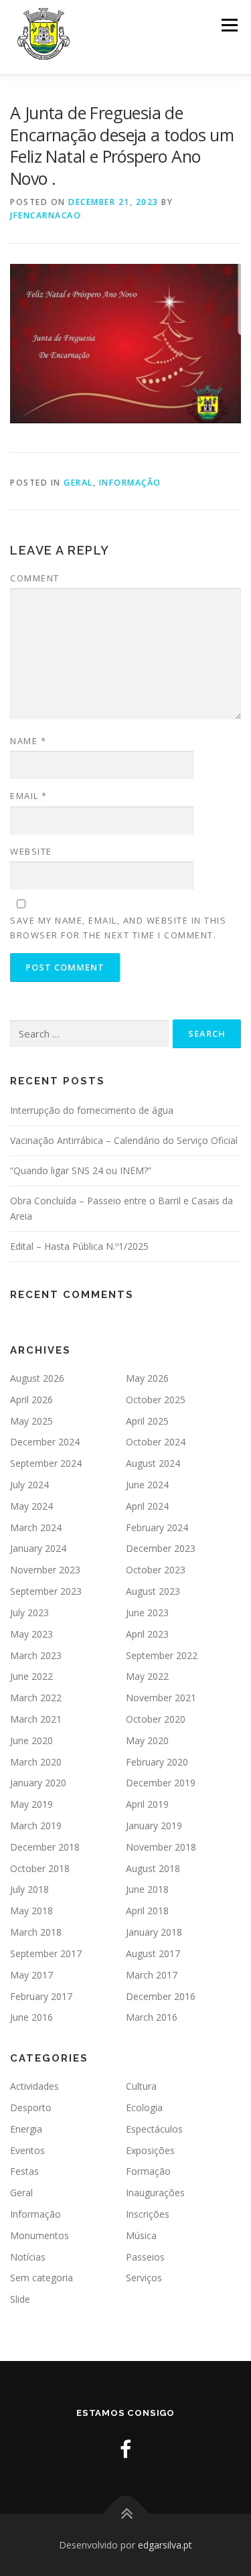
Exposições (150, 2150)
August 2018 (153, 1868)
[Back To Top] (125, 2513)
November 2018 (161, 1847)
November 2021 (161, 1698)
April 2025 (147, 1421)
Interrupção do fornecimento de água (92, 1110)
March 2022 (36, 1698)
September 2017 (46, 1953)
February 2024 (157, 1527)
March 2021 (36, 1719)
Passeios (145, 2257)
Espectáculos (154, 2129)
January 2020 (38, 1783)
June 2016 (31, 2017)
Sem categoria (41, 2278)
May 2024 (31, 1506)
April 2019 (147, 1804)
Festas (24, 2171)
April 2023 (147, 1634)
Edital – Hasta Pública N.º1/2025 (79, 1246)
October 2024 (156, 1442)
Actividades (34, 2086)
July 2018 (29, 1889)
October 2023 (156, 1570)
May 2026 (147, 1378)
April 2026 (31, 1400)
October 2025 (156, 1400)
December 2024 (45, 1442)
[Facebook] (125, 2449)
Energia (26, 2129)
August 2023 (153, 1591)
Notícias (28, 2257)
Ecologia (144, 2107)
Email (29, 796)
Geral (78, 483)
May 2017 (31, 1975)
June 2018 (147, 1889)
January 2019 (154, 1826)
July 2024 (29, 1485)
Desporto (31, 2107)
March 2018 (36, 1932)
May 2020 (147, 1740)
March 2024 (36, 1527)
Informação (130, 483)
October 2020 (156, 1719)
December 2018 (45, 1847)
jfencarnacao (46, 215)
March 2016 (152, 2017)
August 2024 (153, 1463)
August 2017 (153, 1953)
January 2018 (154, 1932)
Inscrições (148, 2214)
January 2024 (38, 1548)
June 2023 (147, 1613)
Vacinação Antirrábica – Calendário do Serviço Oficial (124, 1140)
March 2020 (36, 1762)
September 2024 (46, 1463)
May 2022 (147, 1676)
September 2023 (46, 1591)
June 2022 (31, 1676)
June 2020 (31, 1740)
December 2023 (161, 1548)
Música (141, 2235)
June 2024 (147, 1485)
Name (28, 741)
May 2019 (31, 1804)
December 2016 (161, 1996)
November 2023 (45, 1570)
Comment (35, 578)
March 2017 (152, 1975)
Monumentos (39, 2235)
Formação (148, 2171)
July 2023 (29, 1613)
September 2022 (162, 1655)
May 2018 (31, 1911)
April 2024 (147, 1506)
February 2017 (41, 1996)
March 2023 (36, 1655)
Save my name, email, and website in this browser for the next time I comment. (118, 928)
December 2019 (161, 1783)
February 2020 (157, 1762)
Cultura (141, 2086)
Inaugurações (155, 2193)
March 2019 (36, 1826)
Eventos (27, 2150)
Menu (229, 25)
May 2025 (31, 1421)
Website (31, 851)
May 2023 (31, 1634)
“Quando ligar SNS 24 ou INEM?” (81, 1170)
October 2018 (40, 1868)
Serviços (144, 2278)
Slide (20, 2299)
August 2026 (37, 1378)
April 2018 (147, 1911)
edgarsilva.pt (165, 2545)
